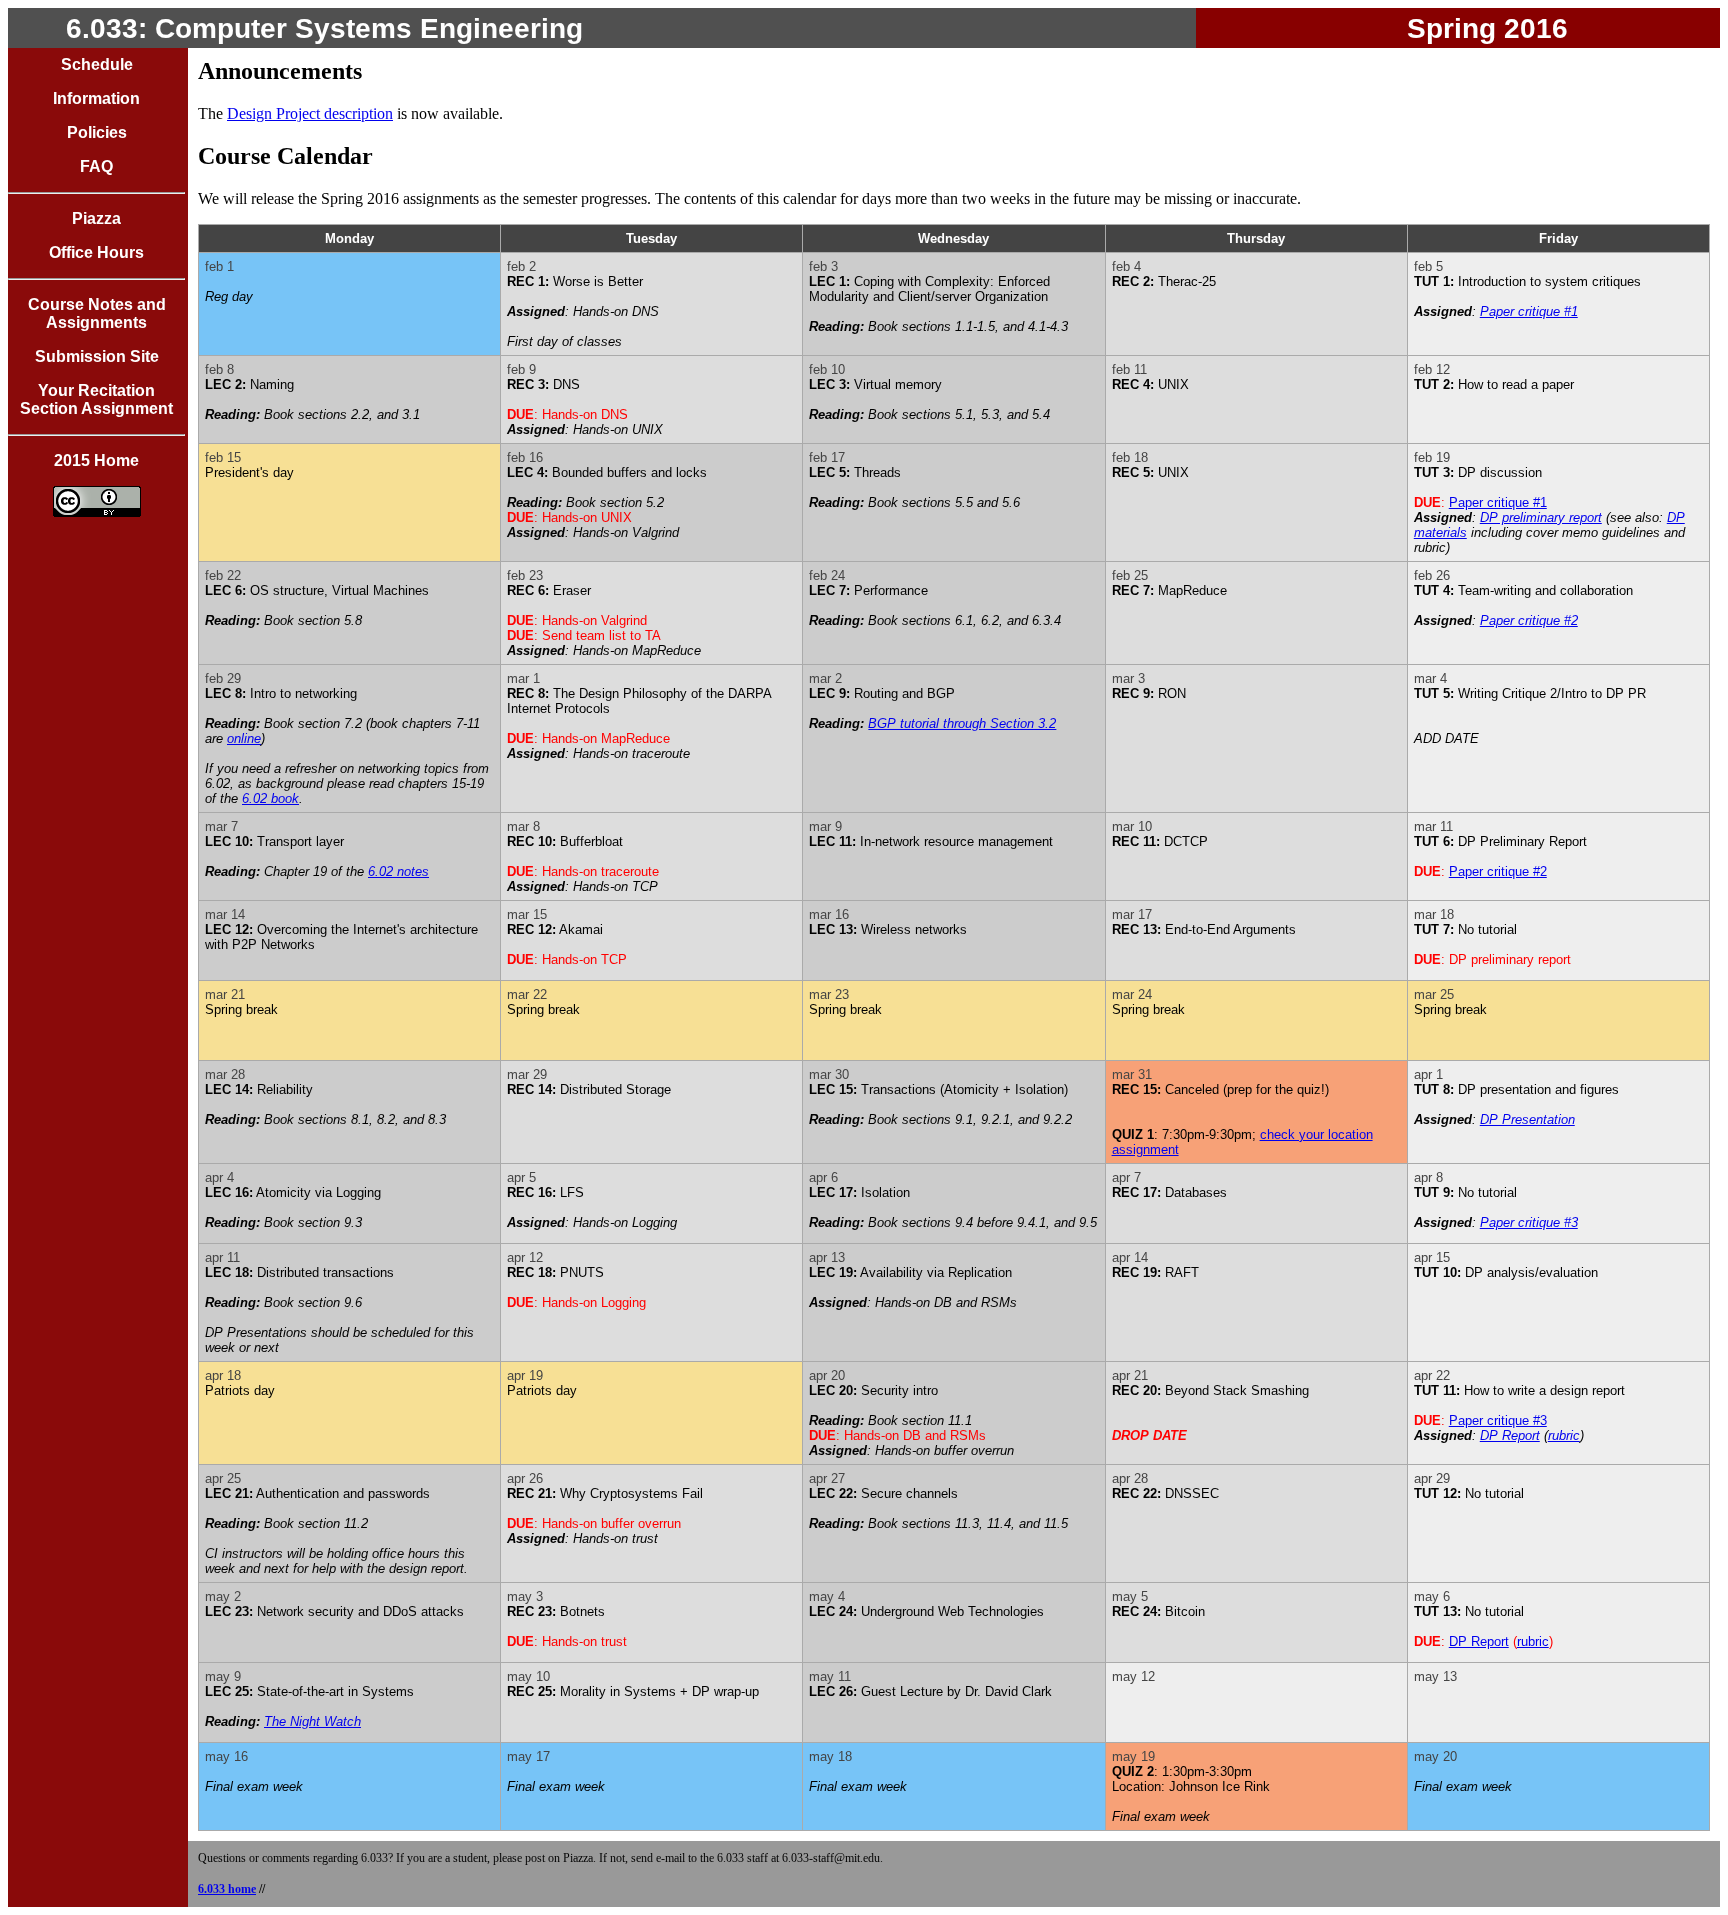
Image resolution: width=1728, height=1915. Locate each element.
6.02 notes (398, 871)
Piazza (96, 218)
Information (96, 98)
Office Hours (96, 252)
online (244, 738)
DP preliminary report (1541, 517)
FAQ (96, 166)
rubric (1564, 1435)
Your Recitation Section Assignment (96, 399)
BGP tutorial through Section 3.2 (962, 723)
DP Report (1510, 1435)
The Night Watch (312, 1721)
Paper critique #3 (1529, 1222)
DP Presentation (1527, 1119)
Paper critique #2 (1529, 620)
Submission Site (97, 356)
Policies (97, 132)
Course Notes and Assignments (97, 313)
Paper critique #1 (1529, 311)
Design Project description (310, 113)
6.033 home (227, 1889)
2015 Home (96, 460)
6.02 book (270, 798)
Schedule (97, 64)
